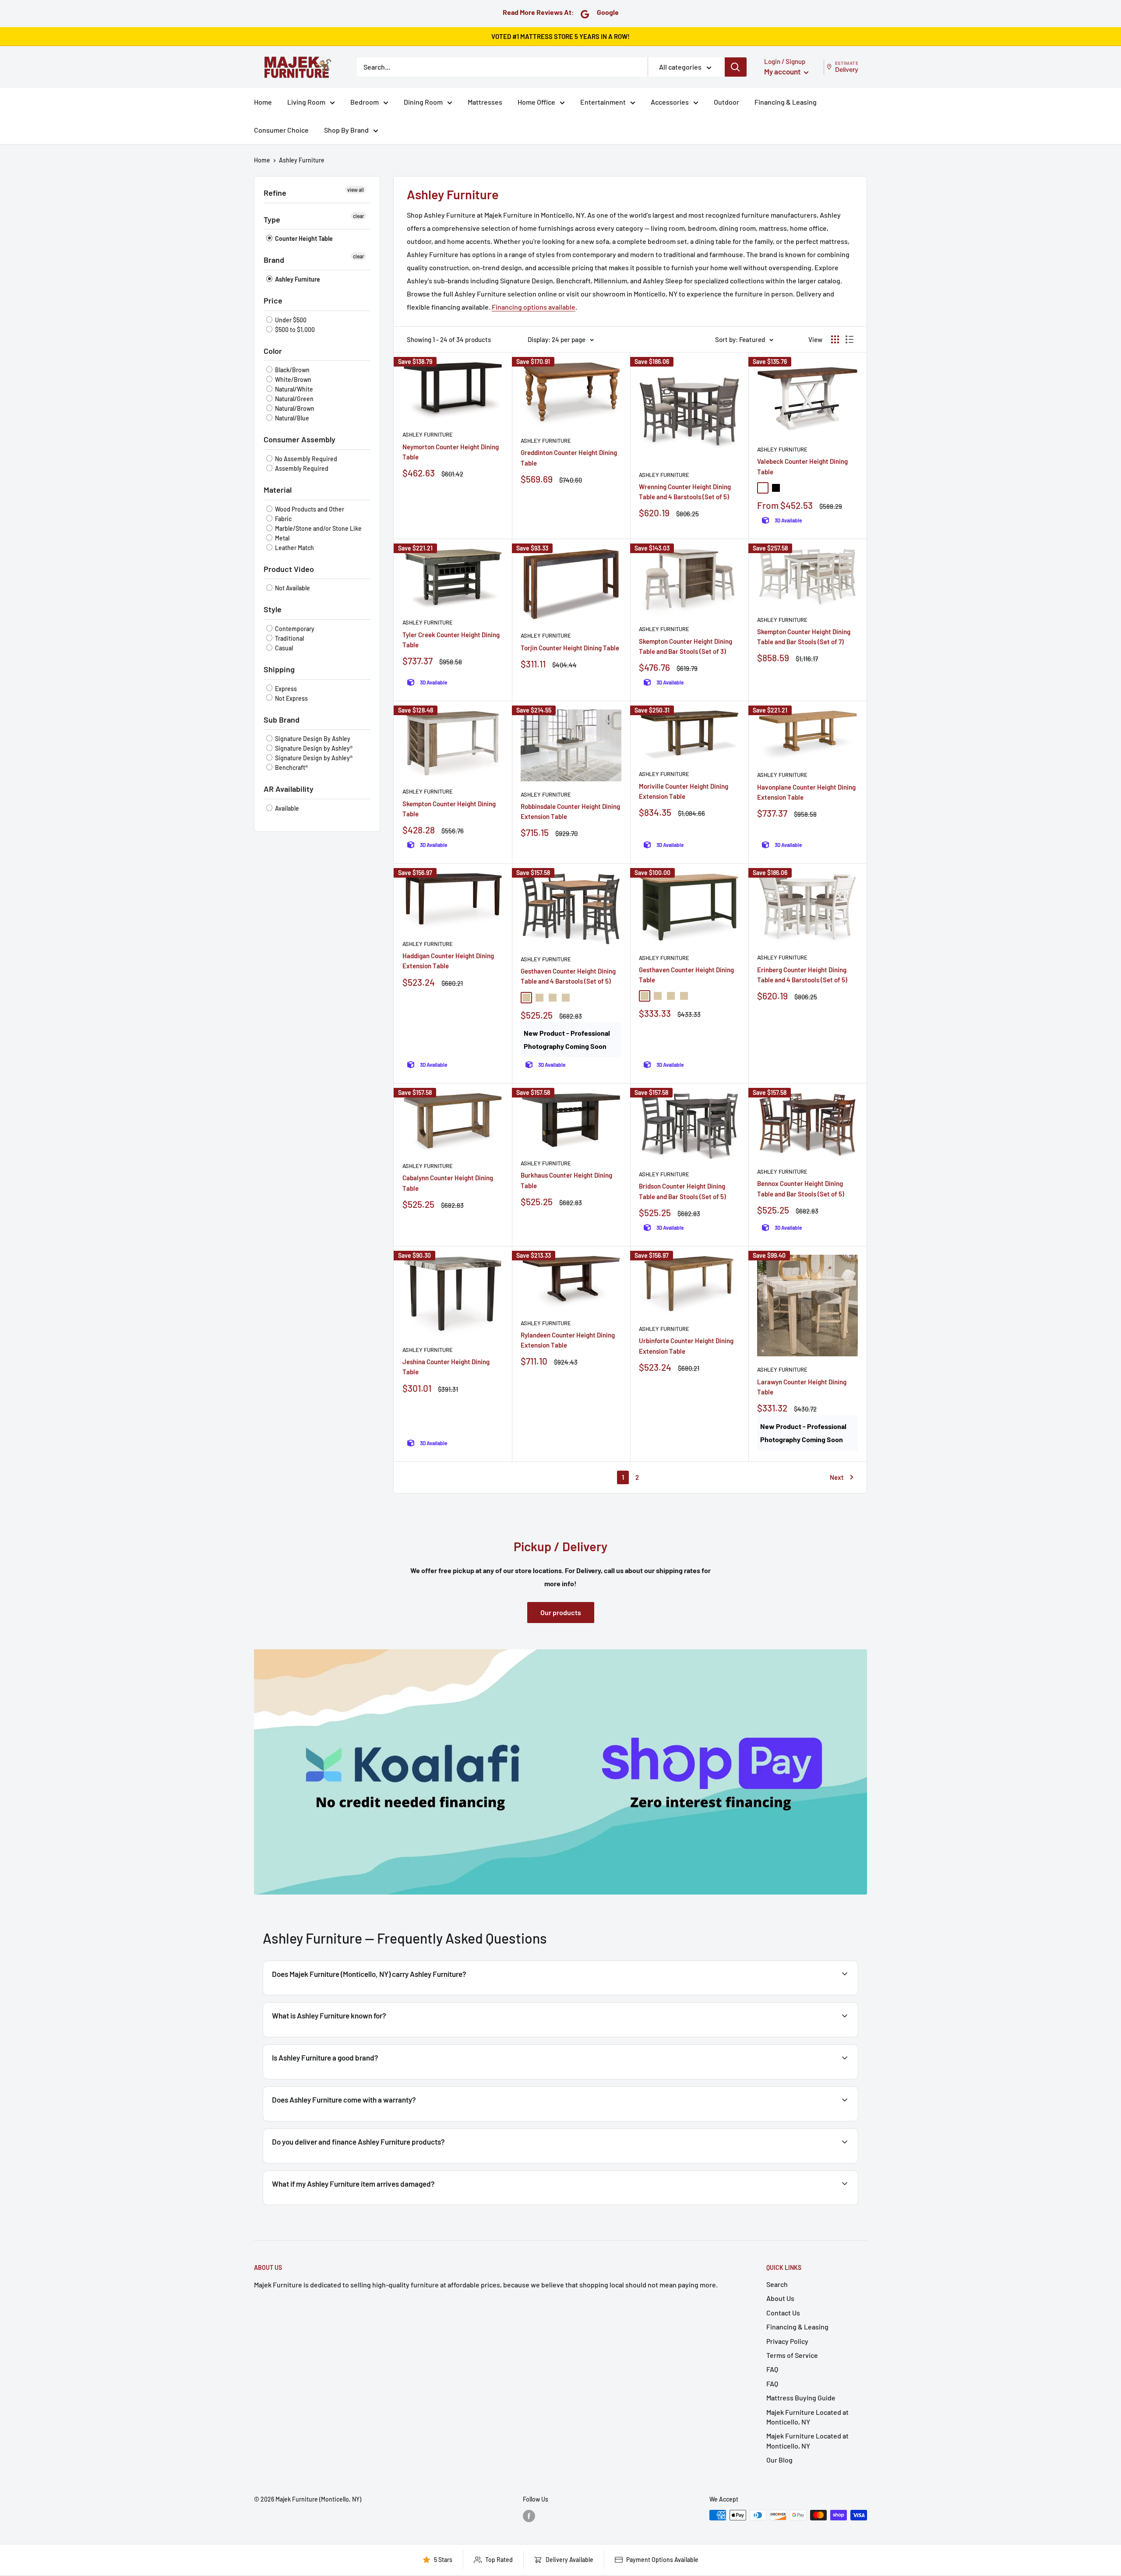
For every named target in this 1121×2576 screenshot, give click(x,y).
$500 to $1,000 (294, 330)
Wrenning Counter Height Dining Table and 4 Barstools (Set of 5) (685, 492)
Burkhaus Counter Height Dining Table (566, 1180)
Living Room (306, 102)
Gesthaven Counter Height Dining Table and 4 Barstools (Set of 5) (568, 976)
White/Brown (293, 379)
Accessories (670, 102)
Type (272, 219)
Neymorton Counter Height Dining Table (451, 452)
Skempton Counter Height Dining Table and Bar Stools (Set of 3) (686, 646)
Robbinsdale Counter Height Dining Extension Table (570, 811)
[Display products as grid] (835, 339)
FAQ (772, 2369)
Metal (282, 538)
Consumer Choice (281, 130)
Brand (274, 260)
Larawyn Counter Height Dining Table (802, 1387)
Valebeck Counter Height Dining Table (802, 466)
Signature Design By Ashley (312, 739)
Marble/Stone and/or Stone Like (318, 528)
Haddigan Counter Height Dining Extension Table (448, 961)
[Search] (736, 67)
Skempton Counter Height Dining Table (449, 809)
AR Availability (289, 789)
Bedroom (365, 102)
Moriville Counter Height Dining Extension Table (684, 791)
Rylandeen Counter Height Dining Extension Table (568, 1340)
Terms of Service (792, 2355)
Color (273, 351)
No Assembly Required (305, 459)
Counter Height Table (303, 238)
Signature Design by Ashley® (313, 748)
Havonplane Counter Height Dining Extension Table (806, 792)
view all (356, 190)
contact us (820, 2120)
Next (837, 1477)
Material (278, 490)
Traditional (289, 638)
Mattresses (485, 102)
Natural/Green (294, 399)
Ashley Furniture (302, 160)
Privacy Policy (787, 2341)
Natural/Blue (291, 418)
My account (783, 71)
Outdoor (726, 102)
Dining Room (423, 102)
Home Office (536, 102)
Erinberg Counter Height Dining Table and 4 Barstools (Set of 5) (802, 975)
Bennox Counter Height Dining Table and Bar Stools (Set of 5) (801, 1188)
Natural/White (293, 389)
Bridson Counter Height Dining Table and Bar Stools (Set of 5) (682, 1191)
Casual (283, 648)
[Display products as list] (850, 339)
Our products (561, 1612)
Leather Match (294, 548)
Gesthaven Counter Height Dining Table (686, 975)
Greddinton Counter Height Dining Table (569, 457)
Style (273, 609)
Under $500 (290, 320)
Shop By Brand (346, 130)
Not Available (292, 588)
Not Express (291, 698)
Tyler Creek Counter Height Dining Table (451, 640)
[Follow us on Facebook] (529, 2516)
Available (286, 808)
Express (285, 689)
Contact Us (783, 2313)
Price (273, 300)
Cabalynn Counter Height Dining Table (448, 1183)
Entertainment (603, 102)
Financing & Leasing (786, 102)
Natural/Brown (294, 408)
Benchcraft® (291, 768)
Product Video (289, 569)
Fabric (283, 519)
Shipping (279, 669)
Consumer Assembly (300, 439)
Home (263, 102)
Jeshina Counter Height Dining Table (446, 1367)
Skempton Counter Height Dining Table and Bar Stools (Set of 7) (804, 637)
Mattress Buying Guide (801, 2398)
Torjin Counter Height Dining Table (570, 648)
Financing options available (534, 307)
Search (777, 2284)
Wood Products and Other (309, 509)
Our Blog (779, 2460)
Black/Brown (292, 370)
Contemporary (294, 629)
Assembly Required (301, 468)
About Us (780, 2298)
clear (358, 216)
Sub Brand (282, 720)
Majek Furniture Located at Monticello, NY (807, 2417)
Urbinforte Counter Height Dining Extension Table (686, 1346)
